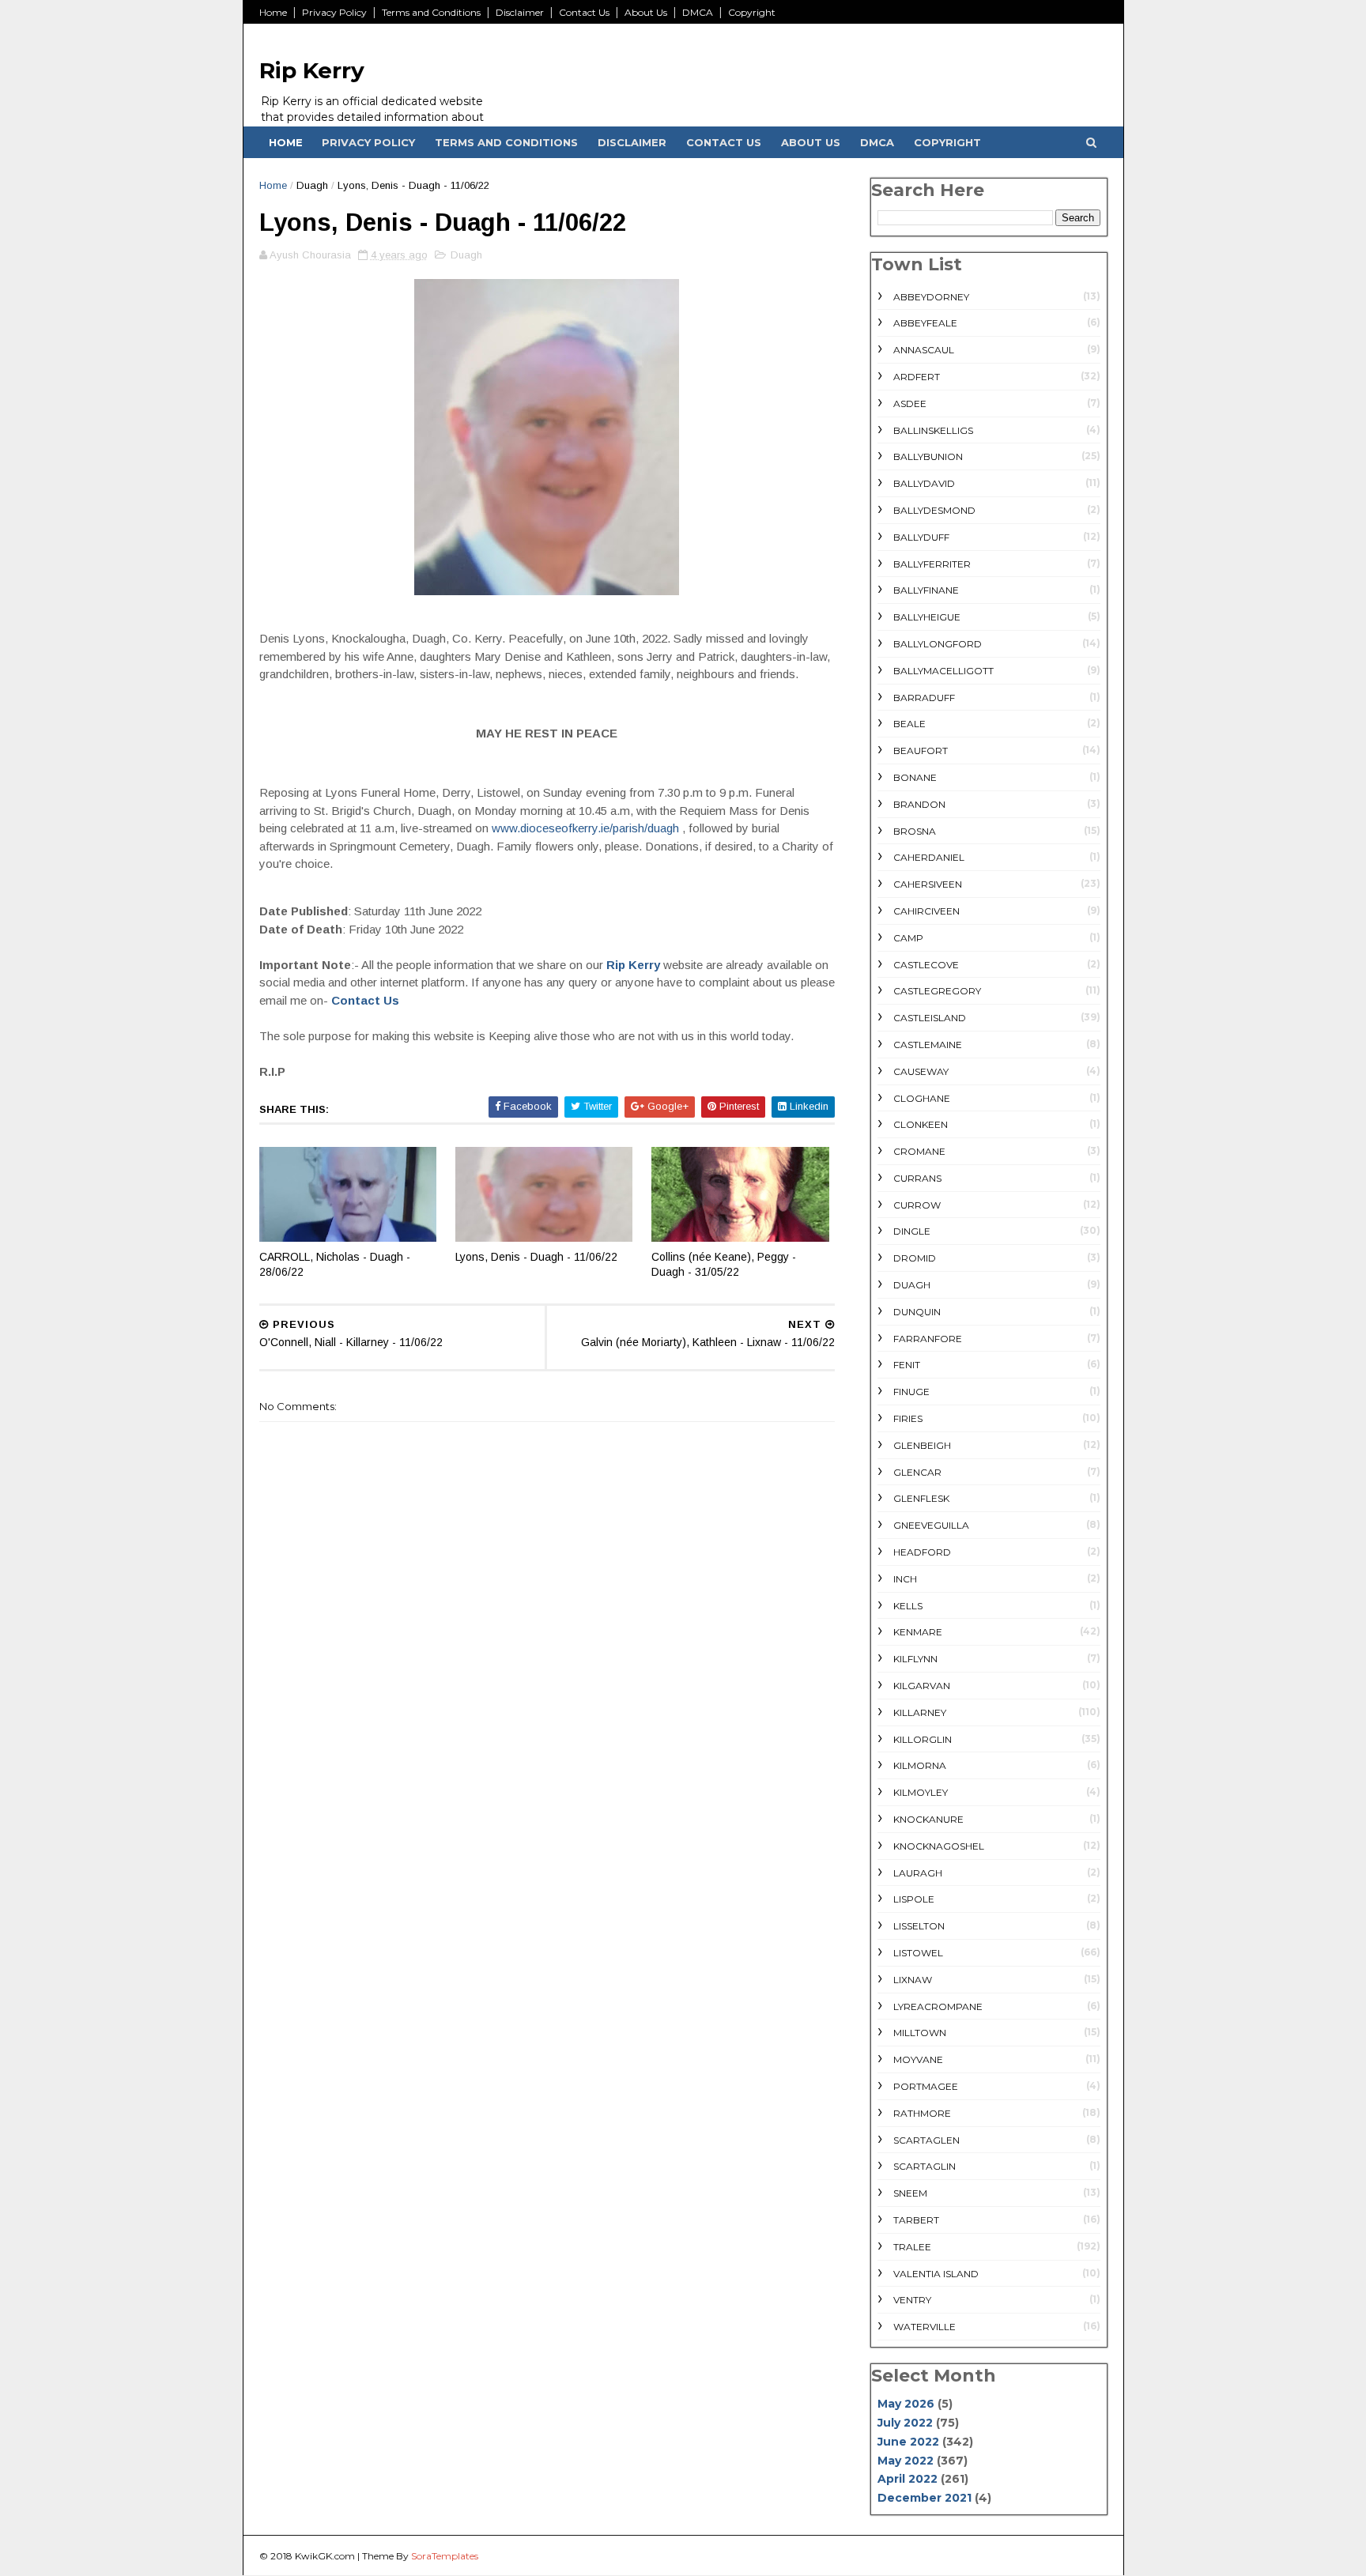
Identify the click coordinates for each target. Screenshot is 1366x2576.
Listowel (918, 1953)
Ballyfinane (926, 590)
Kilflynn (915, 1659)
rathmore (922, 2113)
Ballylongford (938, 644)
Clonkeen (921, 1124)
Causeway (921, 1071)
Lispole (914, 1899)
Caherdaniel (929, 857)
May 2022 (906, 2461)
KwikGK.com (325, 2556)
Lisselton (919, 1926)
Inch (905, 1579)
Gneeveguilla (931, 1525)
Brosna (915, 831)
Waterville (925, 2327)
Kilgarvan (922, 1686)
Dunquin (917, 1312)
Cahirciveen (926, 911)
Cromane (919, 1151)
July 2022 (905, 2423)
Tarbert (916, 2220)
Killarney (920, 1712)
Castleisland (930, 1018)
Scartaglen (926, 2140)
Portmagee (926, 2086)
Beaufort (921, 751)
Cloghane (922, 1098)
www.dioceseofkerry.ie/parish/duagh (585, 828)
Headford (922, 1552)
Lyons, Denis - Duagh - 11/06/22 (536, 1257)
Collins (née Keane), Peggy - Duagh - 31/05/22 (724, 1264)
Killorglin (923, 1739)
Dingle (912, 1231)
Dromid (915, 1258)
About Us (646, 12)
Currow (917, 1205)
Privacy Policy (334, 12)
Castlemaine (928, 1045)
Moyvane (918, 2059)
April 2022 (908, 2479)
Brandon (919, 804)
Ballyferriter (932, 564)
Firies (908, 1418)
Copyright (752, 12)
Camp (908, 938)
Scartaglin (925, 2166)
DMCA (698, 12)
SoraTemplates (445, 2556)
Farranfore (928, 1339)
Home (273, 12)
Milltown (920, 2033)
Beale (909, 724)
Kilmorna (920, 1765)
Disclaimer (520, 12)
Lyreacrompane (938, 2006)
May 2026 (906, 2404)
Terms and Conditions (431, 12)
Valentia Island (936, 2274)
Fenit (907, 1365)
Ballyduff (921, 537)
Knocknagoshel (939, 1846)
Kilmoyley (921, 1792)
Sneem (910, 2193)
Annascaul (924, 350)
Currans (917, 1178)
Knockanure (928, 1819)
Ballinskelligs (933, 430)
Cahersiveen (928, 884)
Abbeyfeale (925, 323)
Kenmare (918, 1632)
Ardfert (917, 377)
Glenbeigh (922, 1445)
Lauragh (918, 1873)
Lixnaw (913, 1980)
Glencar (917, 1472)
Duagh (312, 185)
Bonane (915, 777)
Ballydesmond (934, 510)
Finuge (911, 1392)
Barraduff (924, 698)
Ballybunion (928, 456)
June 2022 (908, 2442)
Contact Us (584, 12)
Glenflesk (921, 1498)
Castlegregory (937, 991)
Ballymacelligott (943, 671)
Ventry (912, 2300)
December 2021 (925, 2498)
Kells (908, 1606)
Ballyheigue (927, 617)
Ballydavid (924, 483)
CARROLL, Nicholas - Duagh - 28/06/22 (335, 1264)
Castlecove (926, 965)
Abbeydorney (931, 297)
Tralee (912, 2247)
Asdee (910, 404)
